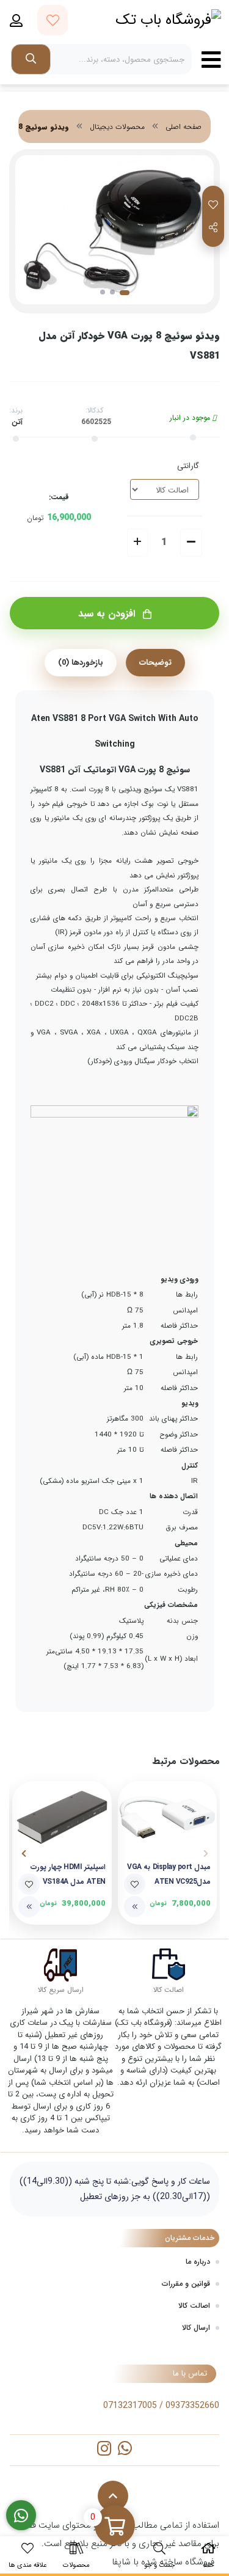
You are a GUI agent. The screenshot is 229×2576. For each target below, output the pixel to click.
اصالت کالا (194, 2306)
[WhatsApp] (125, 2450)
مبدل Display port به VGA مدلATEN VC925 (169, 1874)
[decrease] (191, 543)
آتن (17, 422)
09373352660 (192, 2406)
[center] (31, 59)
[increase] (137, 543)
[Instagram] (104, 2450)
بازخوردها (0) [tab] (81, 663)
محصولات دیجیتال (117, 127)
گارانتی (188, 466)
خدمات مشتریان (190, 2238)
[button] (205, 1854)
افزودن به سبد (108, 614)
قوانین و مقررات (186, 2284)
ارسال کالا (196, 2328)
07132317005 (130, 2406)
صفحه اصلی (184, 127)
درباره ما (198, 2262)
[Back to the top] (113, 2496)
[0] (115, 2527)
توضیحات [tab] (155, 663)
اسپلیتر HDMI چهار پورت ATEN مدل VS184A (68, 1874)
